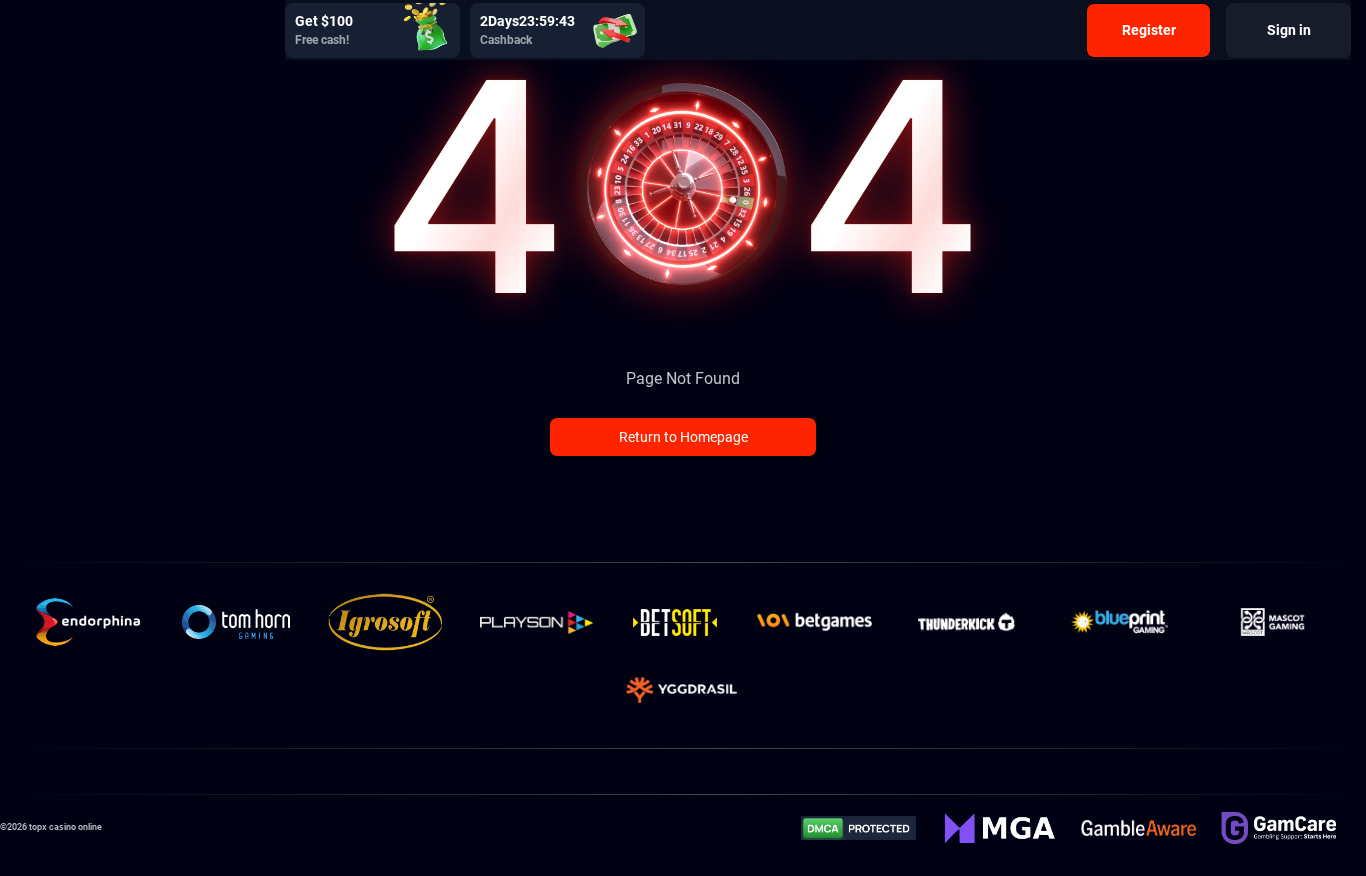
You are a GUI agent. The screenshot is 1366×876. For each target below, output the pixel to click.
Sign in (1289, 30)
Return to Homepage (683, 437)
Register (1149, 30)
